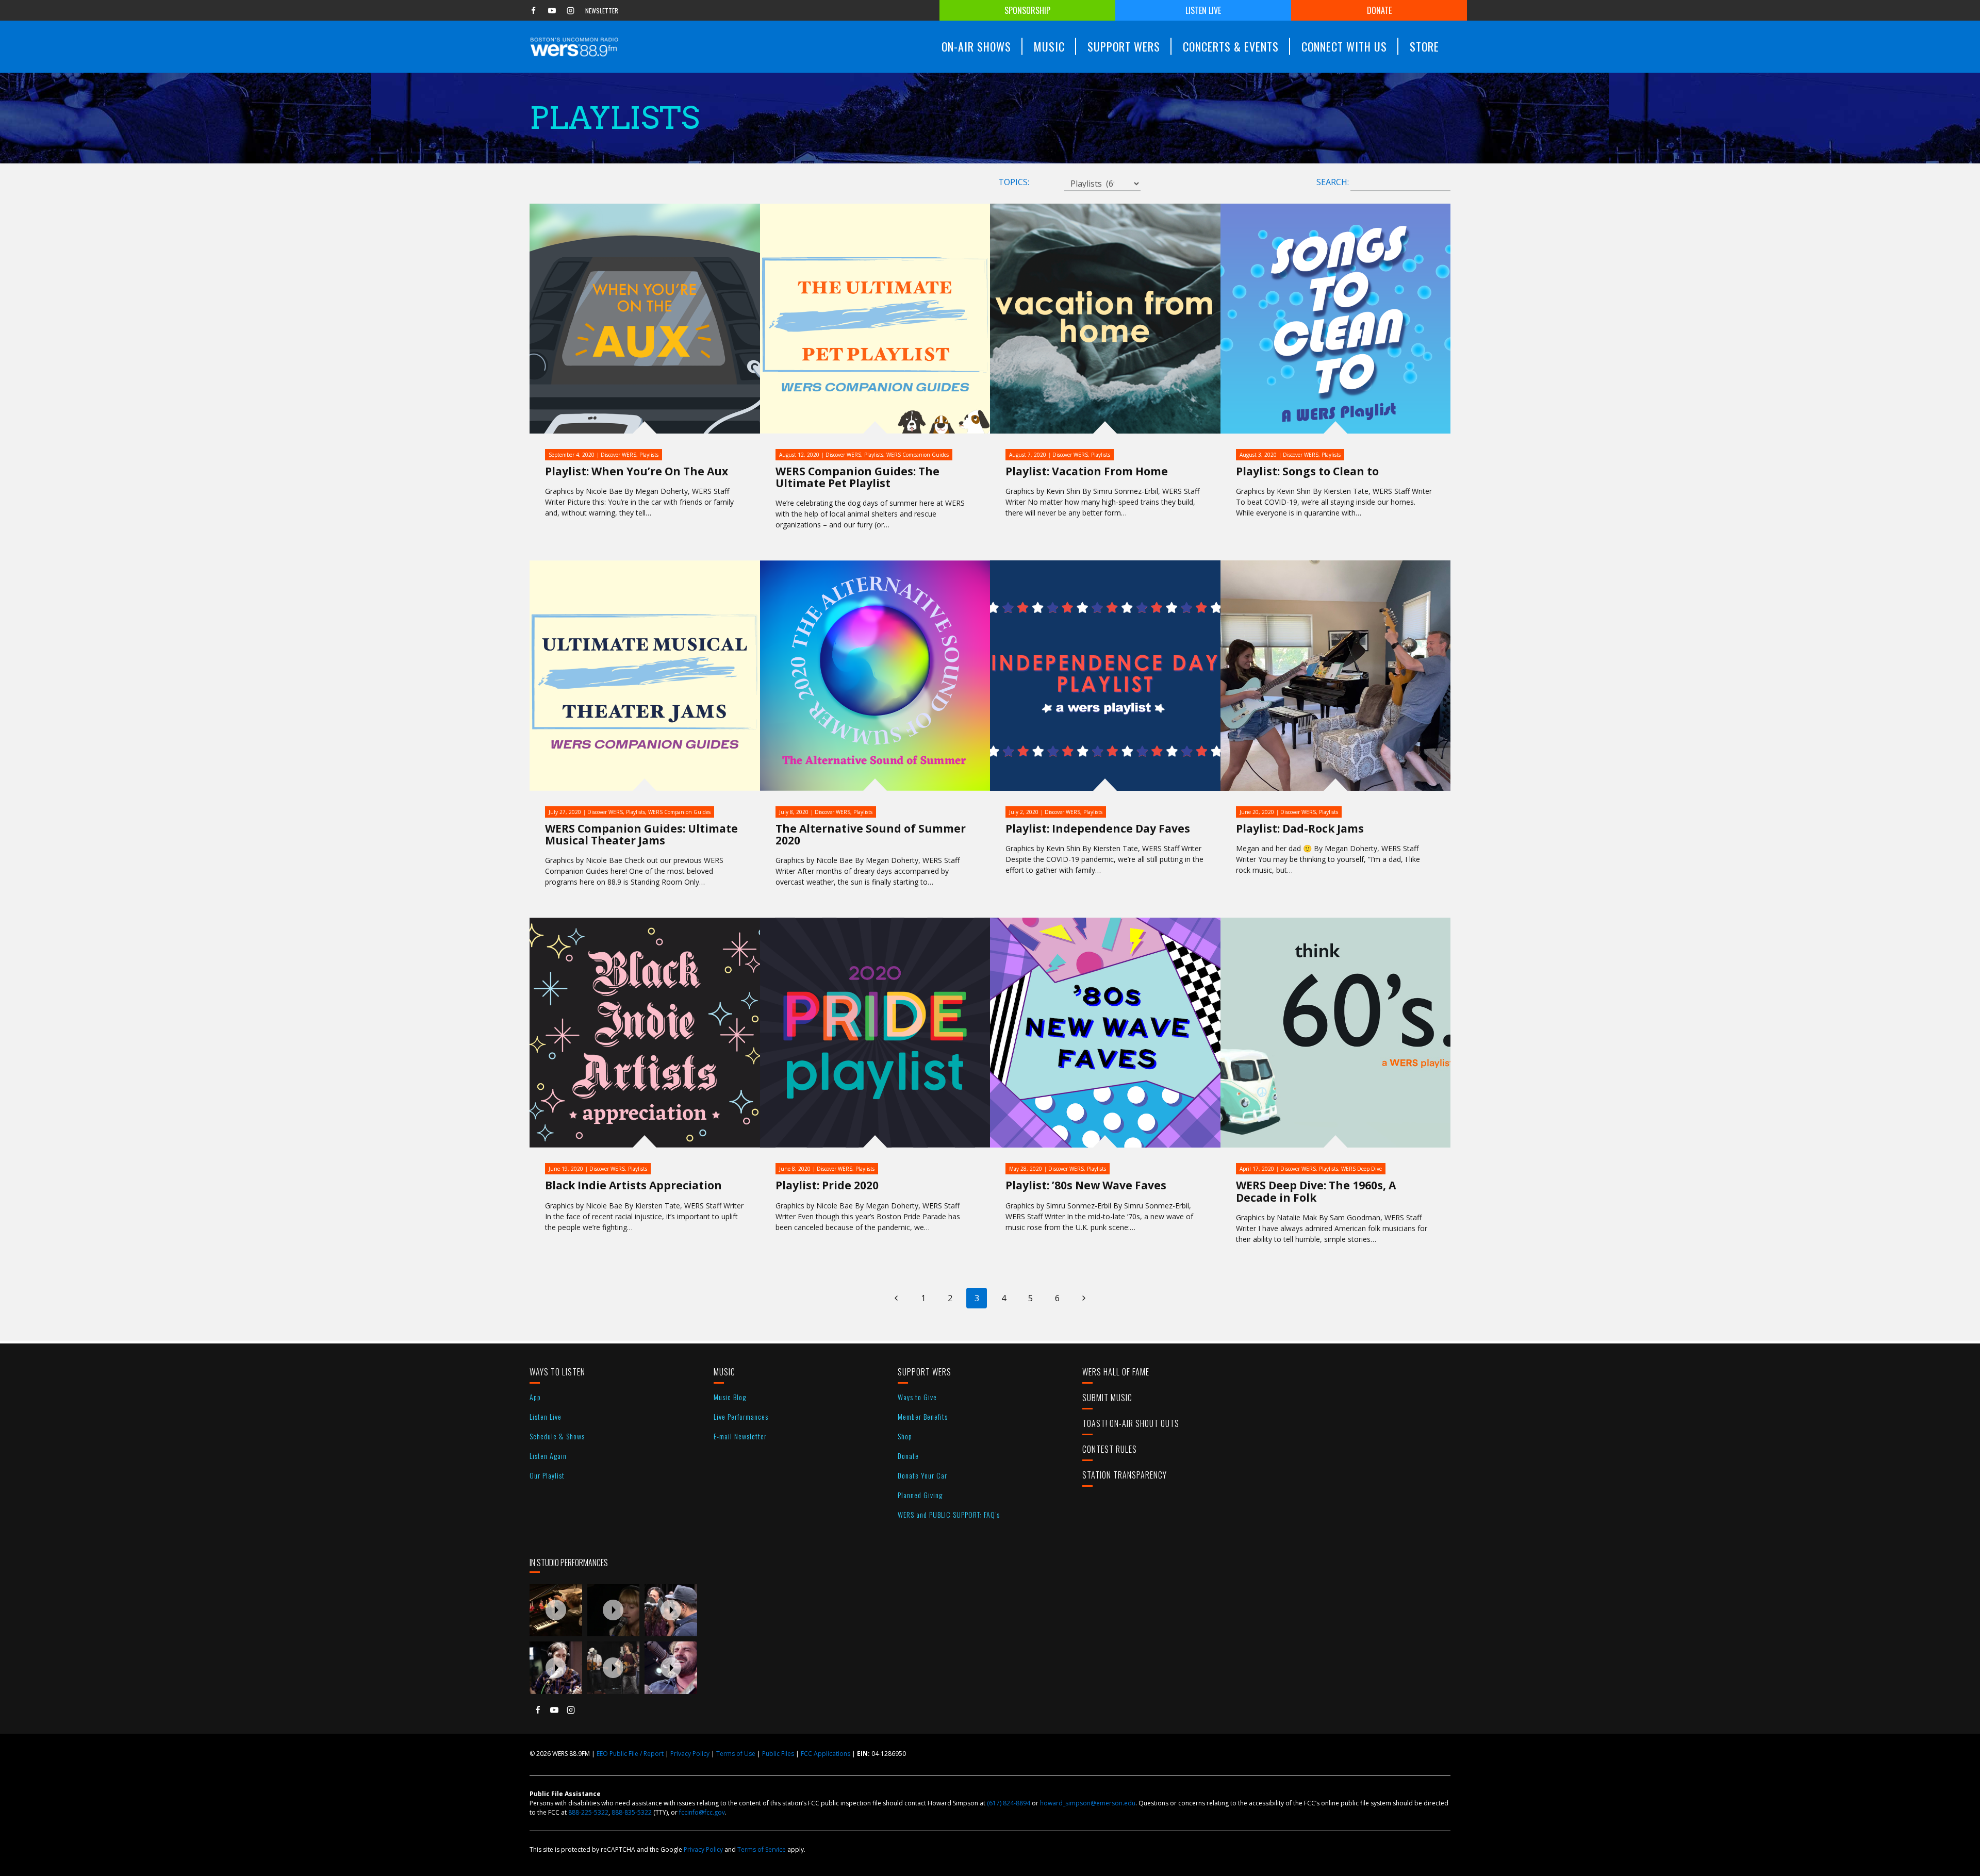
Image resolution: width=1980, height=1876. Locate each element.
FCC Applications (826, 1754)
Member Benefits (923, 1416)
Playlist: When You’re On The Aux (637, 471)
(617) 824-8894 (1009, 1803)
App (535, 1397)
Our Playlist (547, 1475)
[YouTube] (552, 10)
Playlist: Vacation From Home (1087, 471)
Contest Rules (1110, 1449)
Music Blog (730, 1397)
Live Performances (741, 1416)
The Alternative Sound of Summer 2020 (871, 834)
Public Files (778, 1754)
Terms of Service (762, 1849)
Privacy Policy (690, 1754)
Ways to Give (917, 1397)
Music (724, 1372)
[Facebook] (533, 10)
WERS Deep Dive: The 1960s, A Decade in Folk (1316, 1191)
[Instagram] (570, 10)
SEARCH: (1333, 182)
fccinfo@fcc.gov (702, 1812)
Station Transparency (1125, 1475)
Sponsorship (1027, 10)
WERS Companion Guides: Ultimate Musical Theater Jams (641, 834)
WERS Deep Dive (1362, 1169)
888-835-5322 (632, 1812)
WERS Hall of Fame (1116, 1372)
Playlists (649, 455)
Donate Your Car (922, 1475)
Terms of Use (736, 1754)
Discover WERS (618, 455)
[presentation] (556, 1611)
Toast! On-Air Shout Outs (1131, 1423)
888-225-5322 (588, 1812)
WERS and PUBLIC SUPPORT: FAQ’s (949, 1514)
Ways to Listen (557, 1372)
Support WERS (925, 1372)
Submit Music (1107, 1398)
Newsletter (602, 11)
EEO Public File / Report (630, 1754)
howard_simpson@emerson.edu (1088, 1803)
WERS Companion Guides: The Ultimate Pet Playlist (857, 477)
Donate (1379, 10)
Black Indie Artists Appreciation (633, 1185)
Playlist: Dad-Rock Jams (1300, 828)
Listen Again (548, 1456)
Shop (905, 1436)
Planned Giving (920, 1495)
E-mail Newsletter (740, 1436)
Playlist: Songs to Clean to (1307, 471)
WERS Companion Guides (918, 455)
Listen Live (1203, 10)
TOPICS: (1014, 182)
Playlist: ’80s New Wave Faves (1086, 1185)
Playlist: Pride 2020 (827, 1185)
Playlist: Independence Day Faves (1098, 828)
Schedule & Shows (557, 1436)
